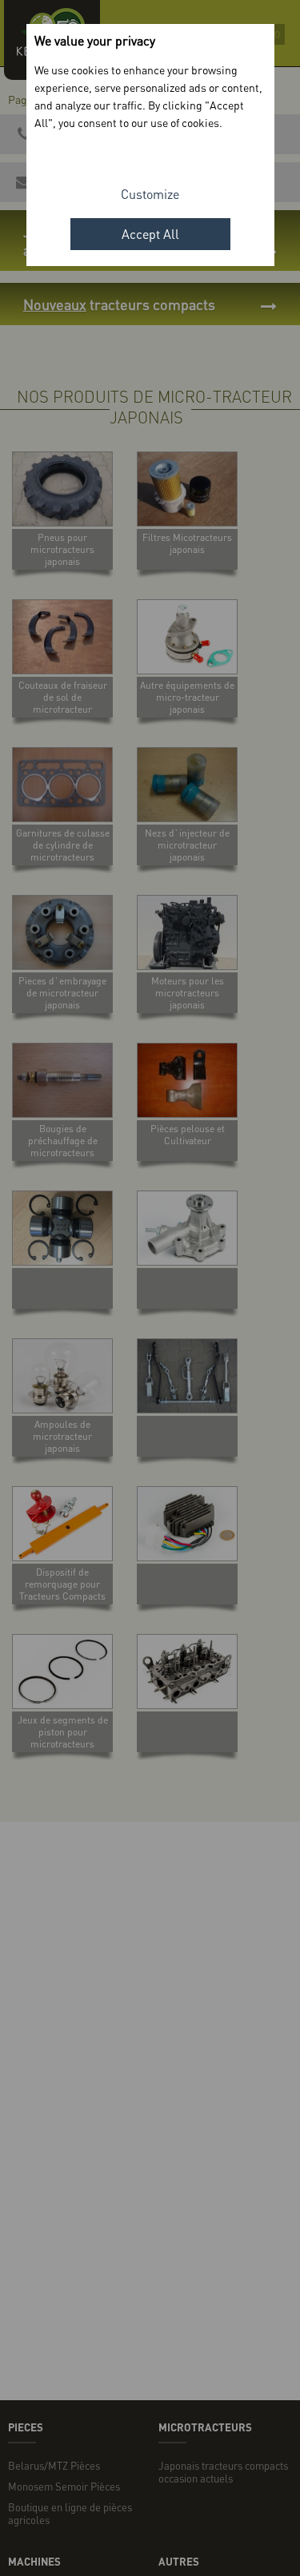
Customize (150, 194)
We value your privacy (95, 40)
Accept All (150, 234)
